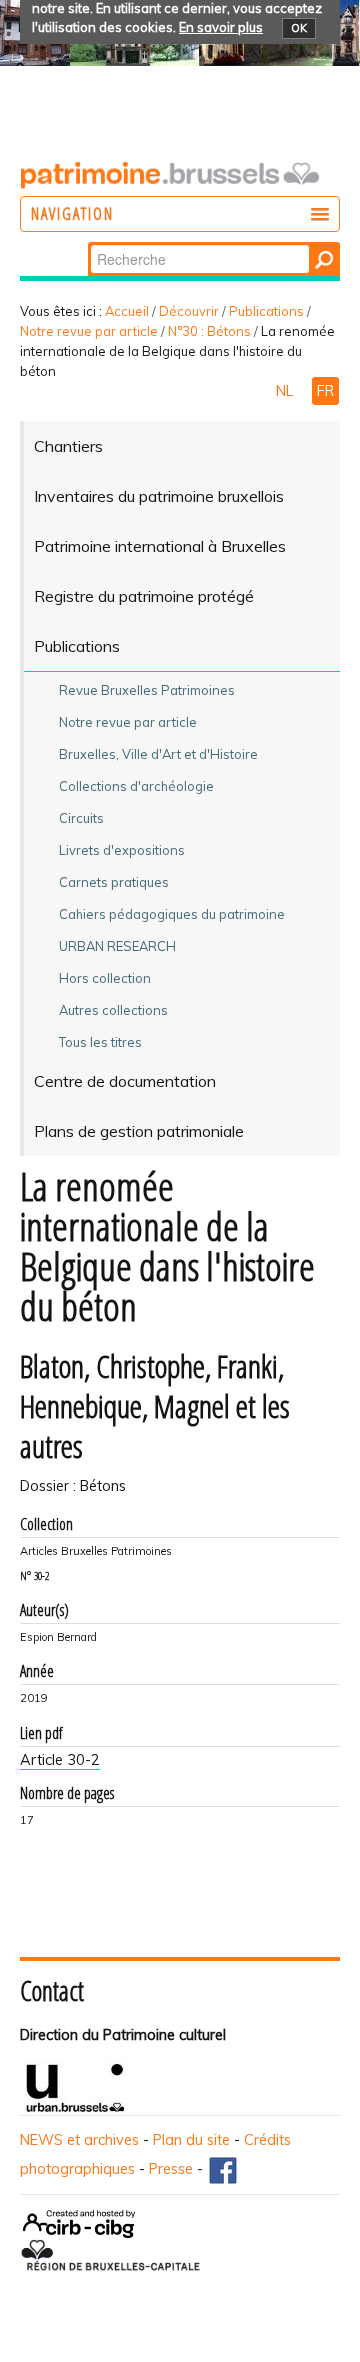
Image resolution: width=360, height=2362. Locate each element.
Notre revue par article (89, 331)
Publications (266, 311)
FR (325, 391)
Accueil (127, 311)
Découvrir (189, 311)
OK (299, 28)
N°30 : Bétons (209, 331)
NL (286, 391)
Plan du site (191, 2140)
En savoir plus (221, 27)
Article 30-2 (60, 1760)
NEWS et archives (79, 2140)
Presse (171, 2169)
